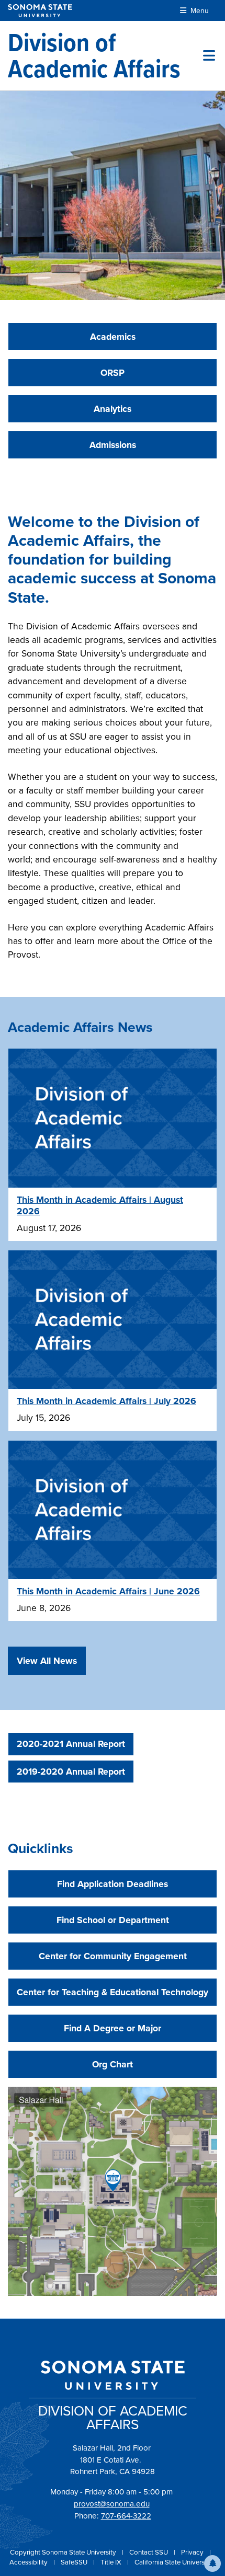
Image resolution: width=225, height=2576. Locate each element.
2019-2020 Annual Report (71, 1772)
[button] (212, 2563)
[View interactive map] (113, 2190)
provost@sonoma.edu (112, 2504)
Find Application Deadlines (113, 1884)
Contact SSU (149, 2552)
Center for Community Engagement (113, 1956)
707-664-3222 (126, 2516)
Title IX (112, 2562)
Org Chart (113, 2064)
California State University (173, 2562)
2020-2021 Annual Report (71, 1744)
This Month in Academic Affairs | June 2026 (108, 1591)
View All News (47, 1661)
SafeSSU (75, 2562)
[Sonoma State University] (40, 11)
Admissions (113, 445)
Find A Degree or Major (113, 2028)
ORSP (113, 373)
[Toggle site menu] (209, 55)
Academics (113, 337)
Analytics (113, 409)
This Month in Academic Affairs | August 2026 (100, 1205)
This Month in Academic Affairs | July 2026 (106, 1401)
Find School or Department (113, 1920)
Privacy (193, 2552)
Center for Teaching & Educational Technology (113, 1992)
